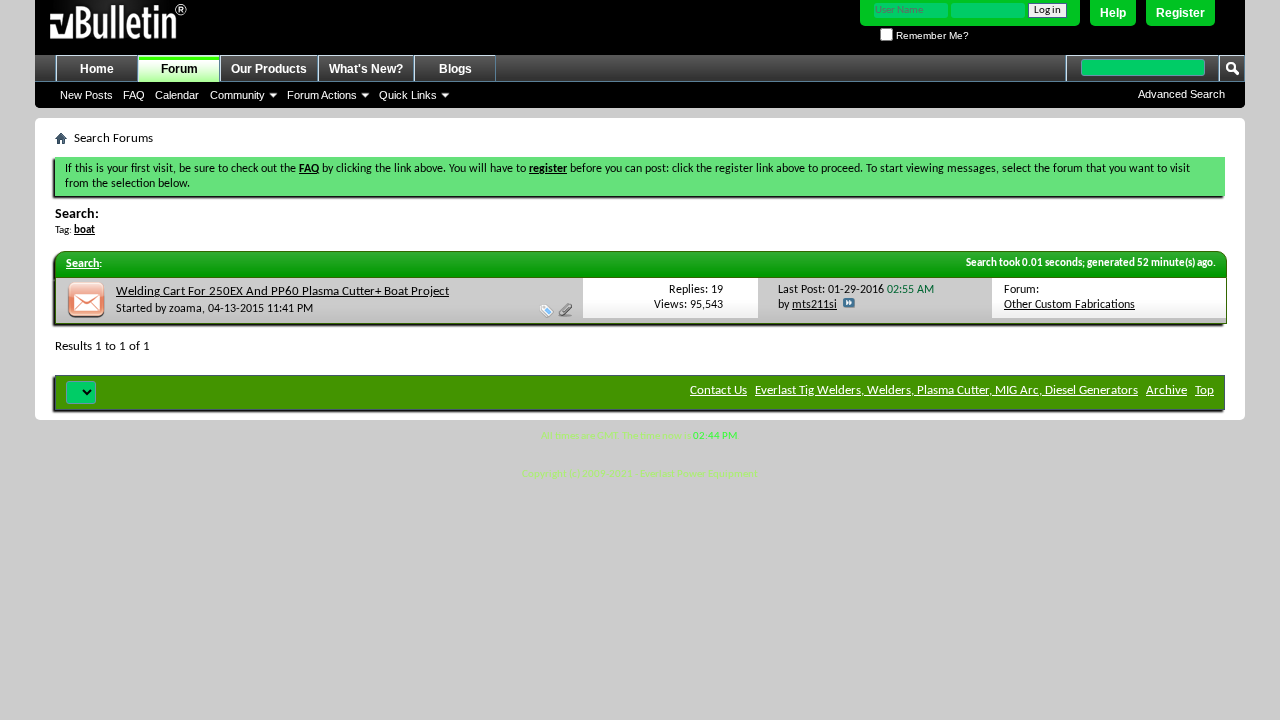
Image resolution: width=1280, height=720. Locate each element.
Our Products (269, 69)
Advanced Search (1181, 94)
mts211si (814, 305)
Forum (179, 69)
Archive (1166, 390)
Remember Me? (931, 35)
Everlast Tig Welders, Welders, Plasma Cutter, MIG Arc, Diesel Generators (946, 390)
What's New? (366, 69)
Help (1113, 13)
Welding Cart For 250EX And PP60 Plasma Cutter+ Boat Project (282, 291)
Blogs (455, 69)
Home (97, 69)
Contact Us (718, 390)
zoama (185, 309)
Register (1180, 13)
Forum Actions (322, 95)
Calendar (177, 95)
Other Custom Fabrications (1069, 305)
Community (237, 95)
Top (1204, 390)
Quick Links (408, 95)
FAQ (134, 95)
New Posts (86, 95)
